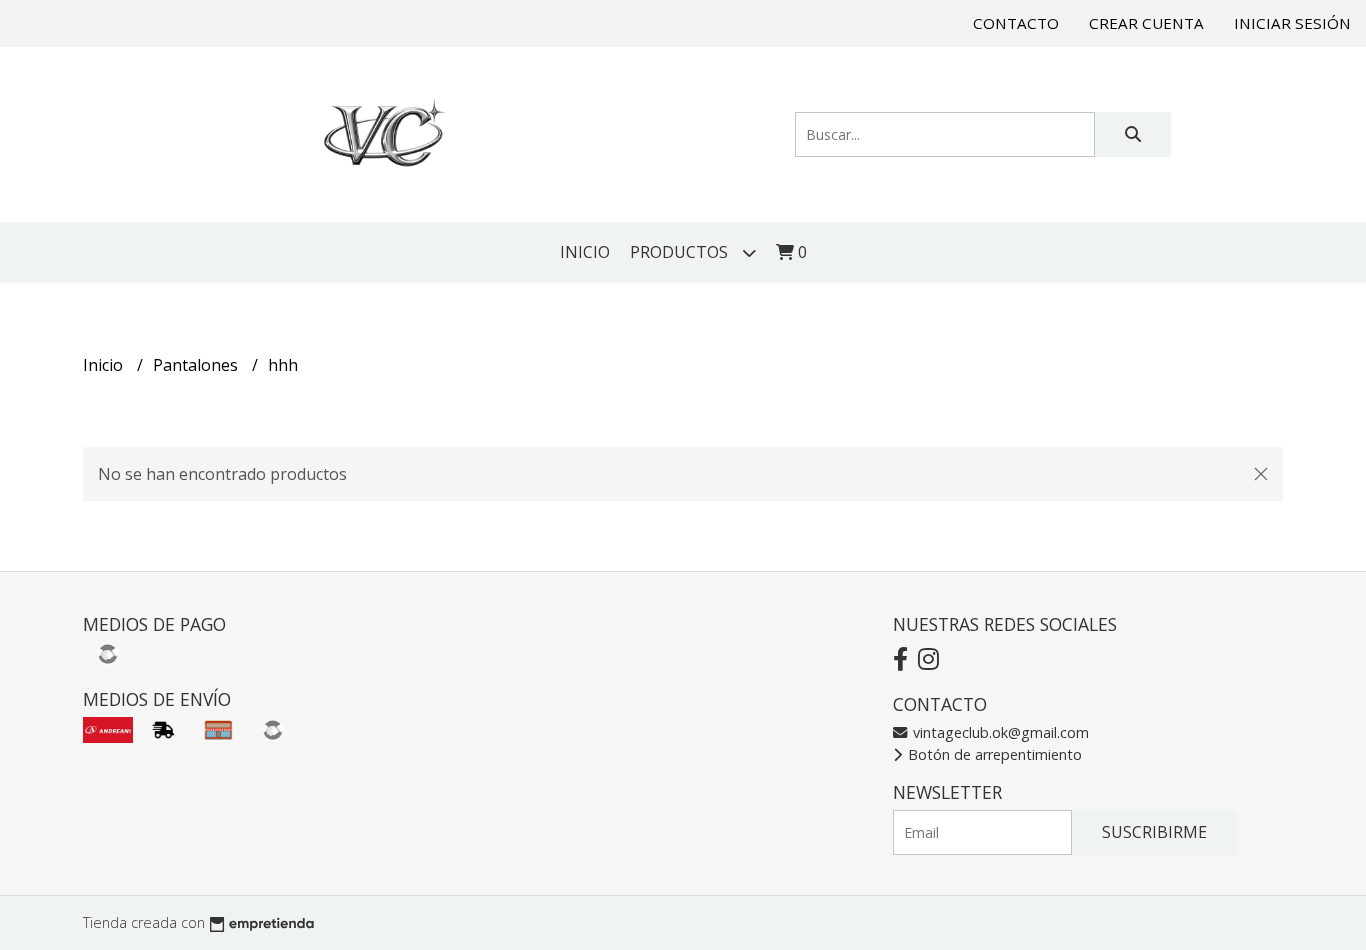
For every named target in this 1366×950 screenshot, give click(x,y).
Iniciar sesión (1292, 23)
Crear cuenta (1146, 23)
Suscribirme (1154, 832)
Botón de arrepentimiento (993, 754)
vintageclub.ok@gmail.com (999, 732)
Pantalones (197, 365)
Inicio (585, 252)
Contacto (1016, 23)
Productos (681, 252)
